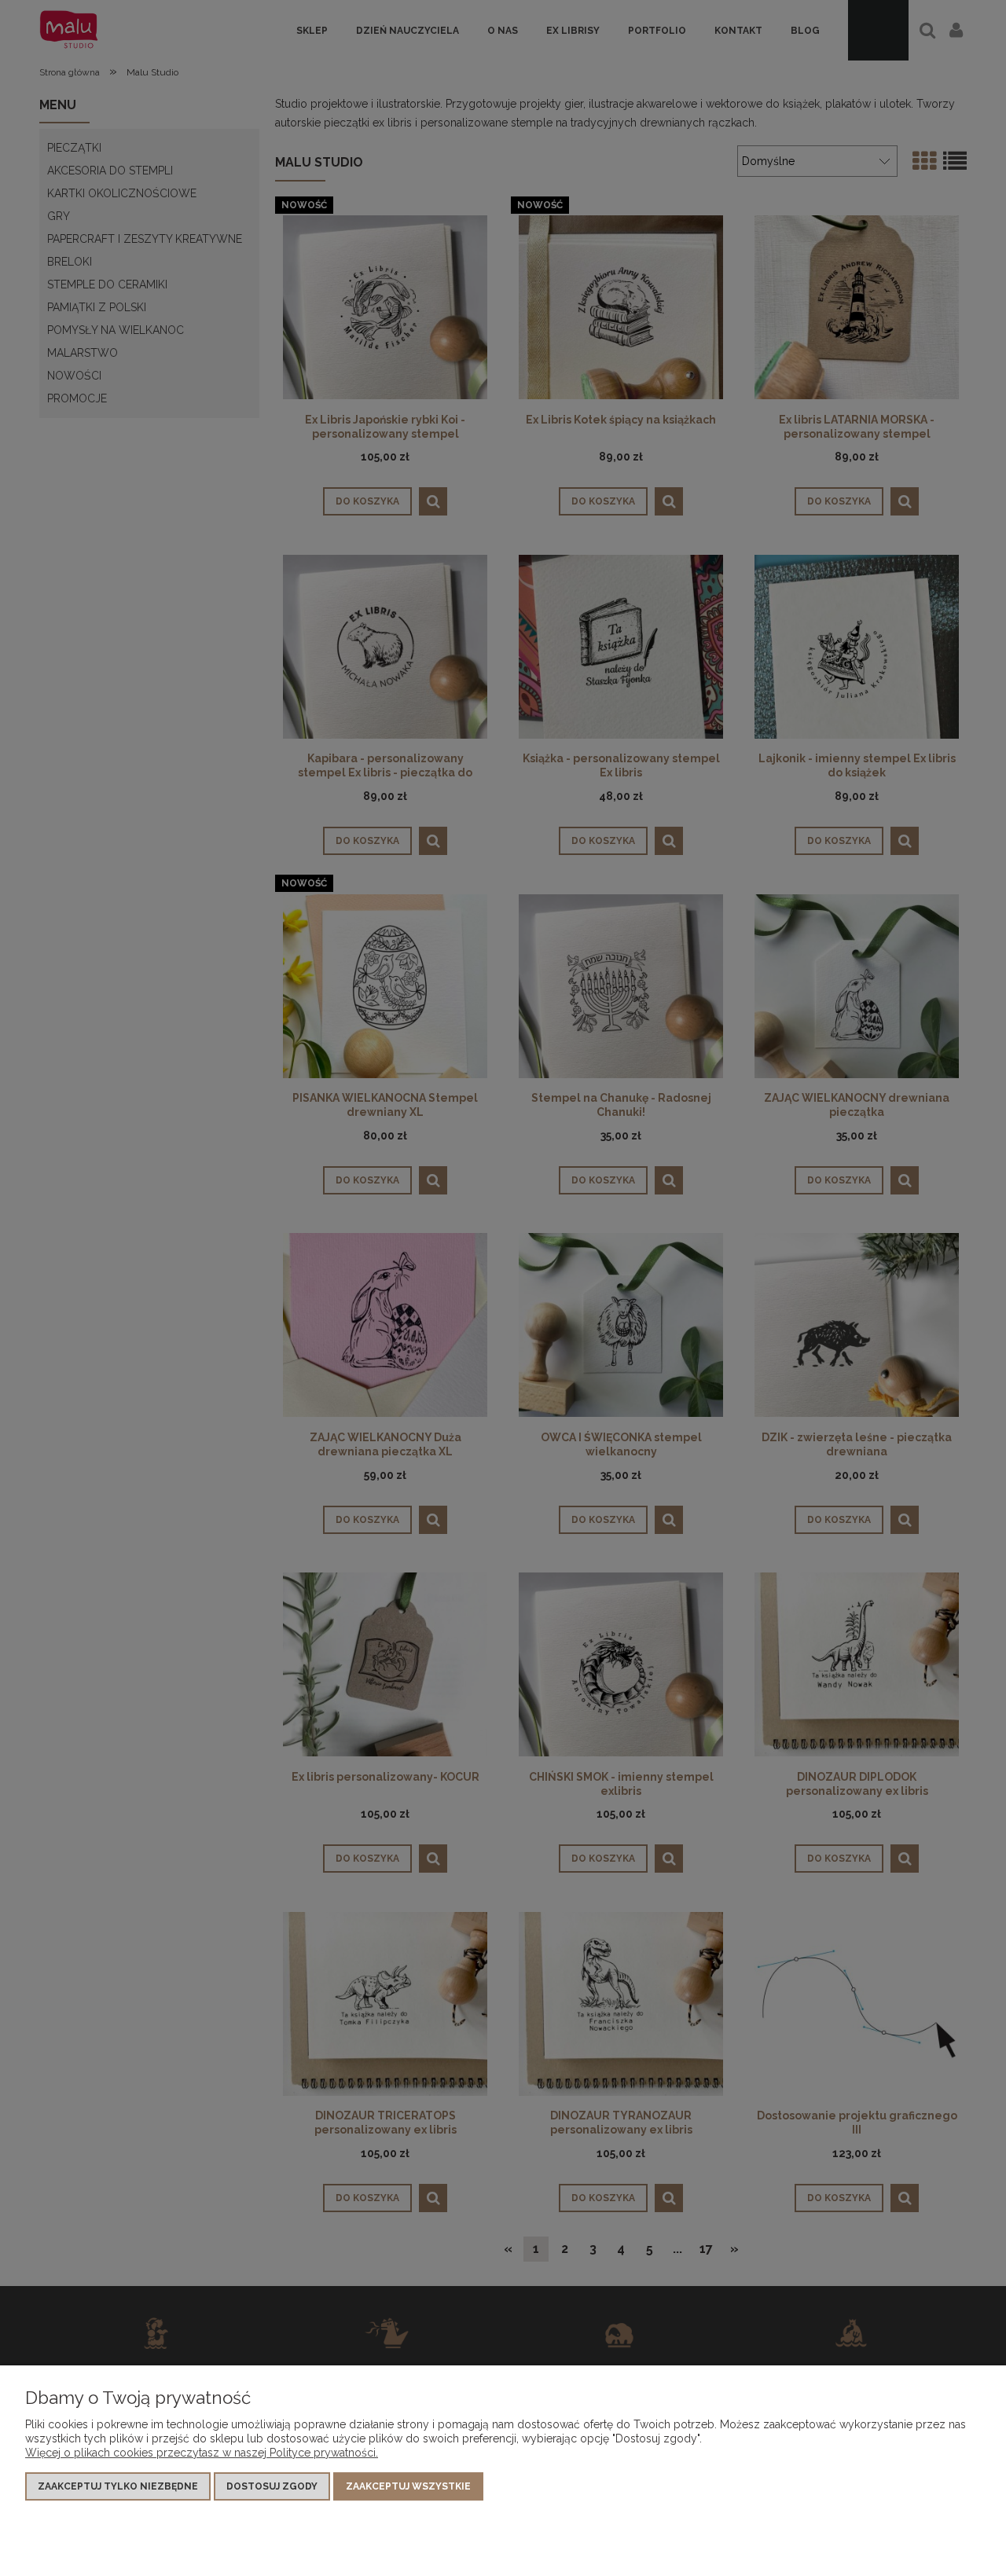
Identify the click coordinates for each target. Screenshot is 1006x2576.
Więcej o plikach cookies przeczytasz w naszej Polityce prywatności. (202, 2453)
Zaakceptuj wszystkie (408, 2486)
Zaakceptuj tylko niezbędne (118, 2486)
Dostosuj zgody (272, 2486)
